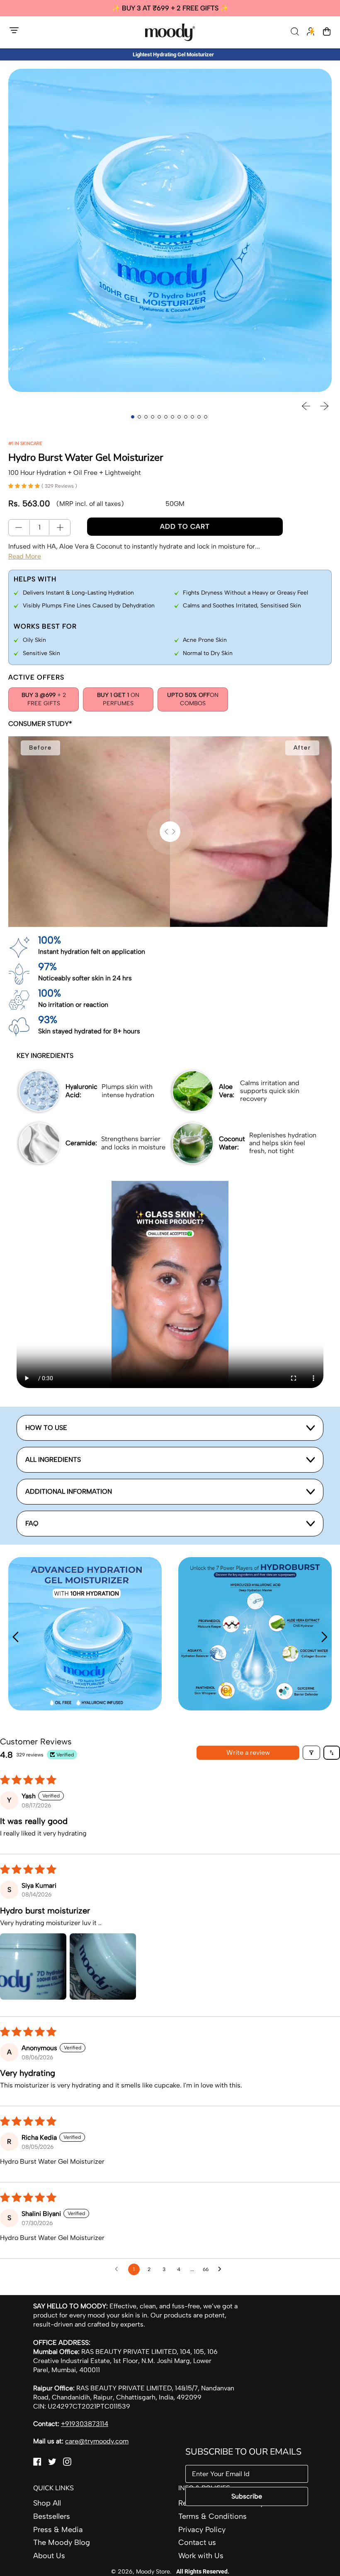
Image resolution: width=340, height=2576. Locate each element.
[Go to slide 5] (159, 417)
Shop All (47, 2503)
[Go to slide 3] (146, 417)
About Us (49, 2556)
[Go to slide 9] (186, 417)
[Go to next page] (222, 2269)
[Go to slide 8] (179, 417)
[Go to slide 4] (153, 417)
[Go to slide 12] (206, 417)
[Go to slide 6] (166, 417)
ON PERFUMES (118, 699)
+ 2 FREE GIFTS (44, 699)
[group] (170, 8)
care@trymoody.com (97, 2441)
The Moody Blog (62, 2542)
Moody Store (153, 2571)
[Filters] (311, 1753)
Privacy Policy (202, 2530)
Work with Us (201, 2556)
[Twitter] (52, 2463)
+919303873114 (85, 2424)
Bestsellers (52, 2516)
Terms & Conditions (212, 2516)
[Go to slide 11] (199, 417)
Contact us (197, 2542)
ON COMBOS (193, 699)
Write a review (248, 1752)
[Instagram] (67, 2463)
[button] (296, 32)
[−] (19, 527)
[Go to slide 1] (133, 417)
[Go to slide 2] (139, 417)
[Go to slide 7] (172, 417)
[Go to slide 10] (192, 417)
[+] (60, 527)
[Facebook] (37, 2463)
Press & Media (58, 2530)
